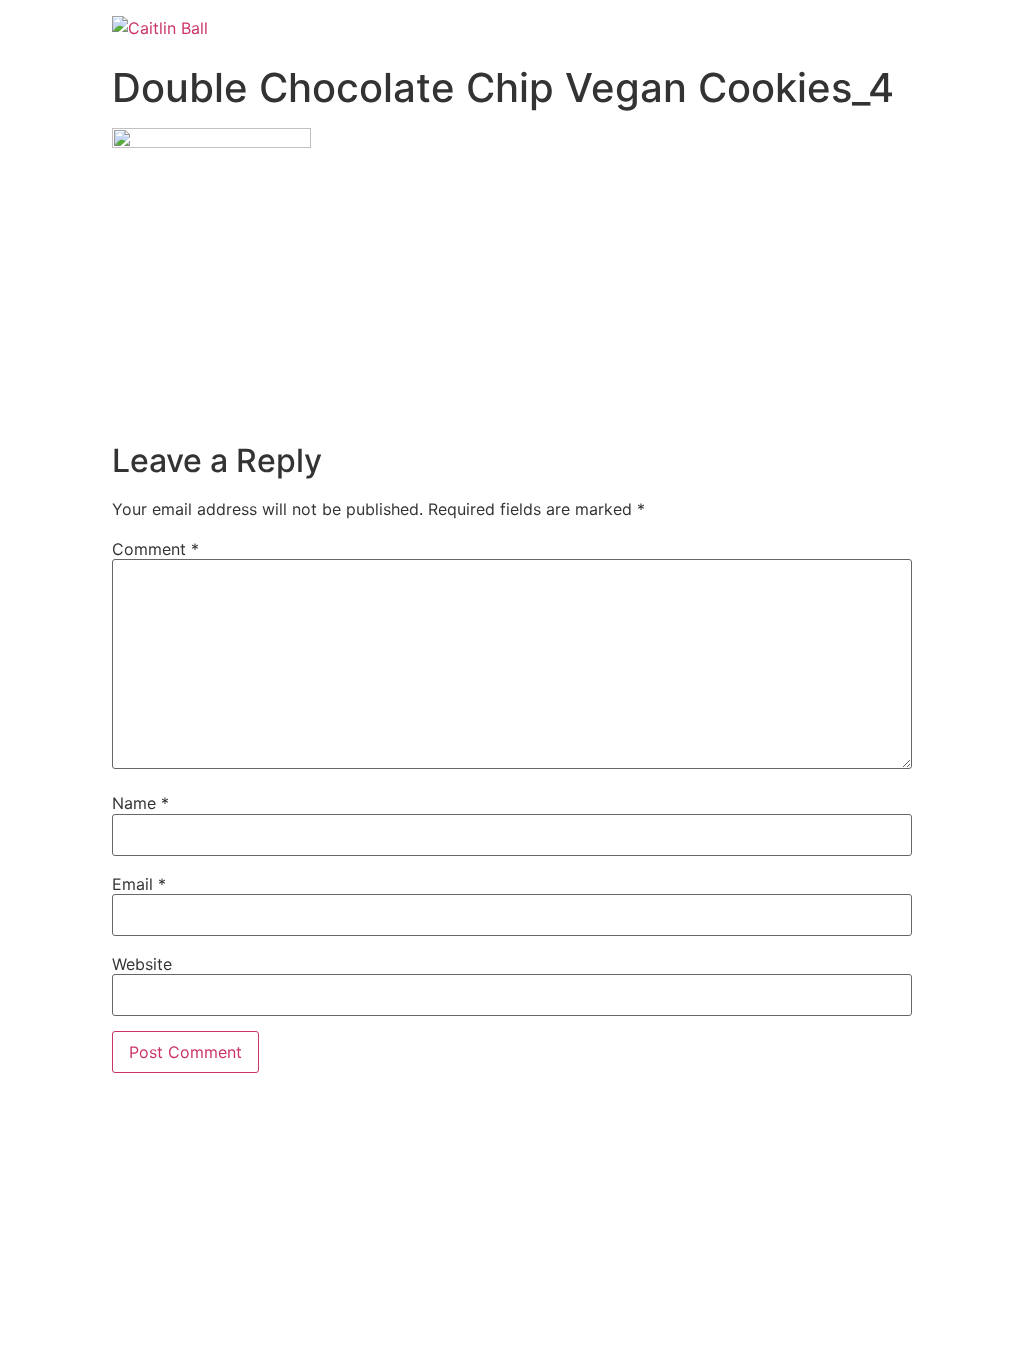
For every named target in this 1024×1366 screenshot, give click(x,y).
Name (140, 803)
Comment (155, 549)
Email (139, 884)
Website (142, 964)
